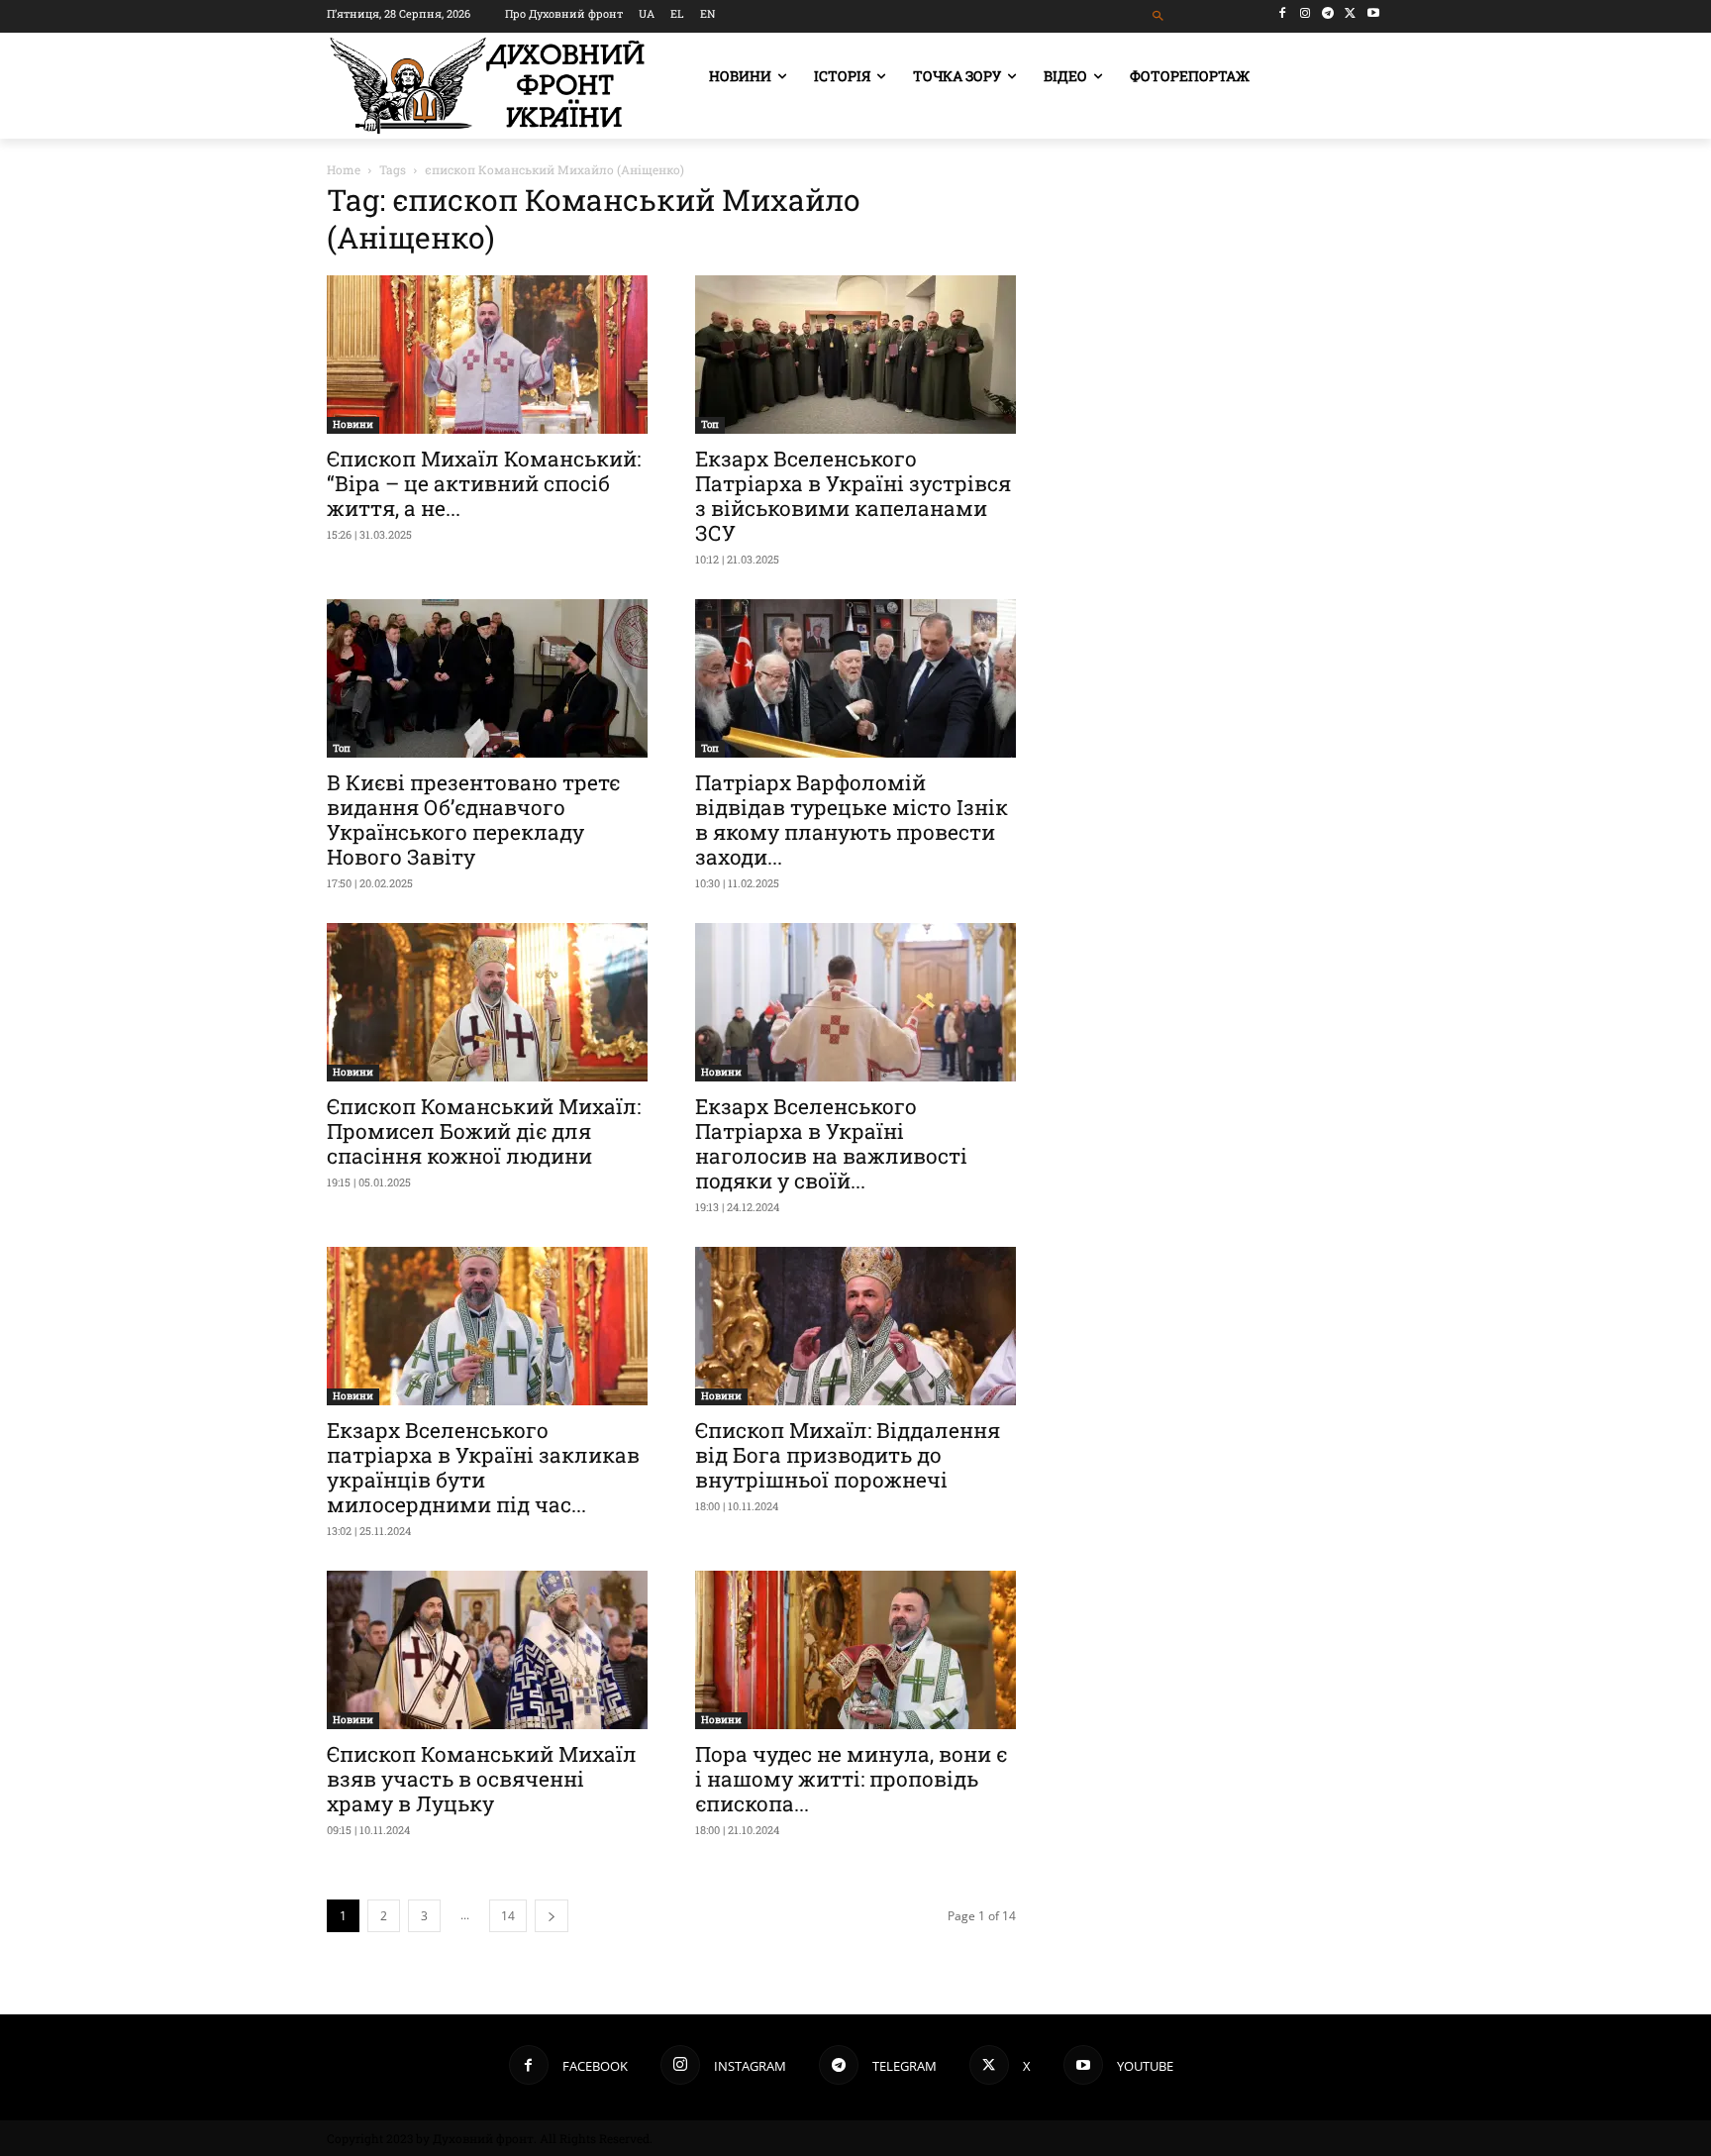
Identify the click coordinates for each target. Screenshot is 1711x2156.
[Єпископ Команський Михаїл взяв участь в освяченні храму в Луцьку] (487, 1650)
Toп (710, 424)
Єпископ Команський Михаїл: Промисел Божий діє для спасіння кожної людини (484, 1131)
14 (508, 1916)
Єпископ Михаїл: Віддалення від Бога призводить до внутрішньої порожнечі (848, 1455)
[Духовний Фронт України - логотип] (487, 86)
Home (344, 169)
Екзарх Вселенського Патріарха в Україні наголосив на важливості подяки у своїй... (831, 1143)
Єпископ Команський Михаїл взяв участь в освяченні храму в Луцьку (482, 1779)
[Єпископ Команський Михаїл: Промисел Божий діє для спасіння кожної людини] (487, 1002)
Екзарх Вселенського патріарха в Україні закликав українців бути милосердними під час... (483, 1467)
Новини (353, 424)
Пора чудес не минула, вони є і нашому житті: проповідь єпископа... (851, 1779)
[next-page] (552, 1916)
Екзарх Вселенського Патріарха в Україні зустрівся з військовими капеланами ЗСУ (853, 496)
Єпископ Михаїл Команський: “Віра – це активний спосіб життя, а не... (484, 483)
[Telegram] (1328, 13)
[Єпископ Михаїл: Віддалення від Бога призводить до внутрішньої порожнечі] (855, 1326)
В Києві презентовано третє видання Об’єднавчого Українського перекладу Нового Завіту (473, 820)
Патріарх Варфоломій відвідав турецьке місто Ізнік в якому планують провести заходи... (852, 820)
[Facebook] (1283, 13)
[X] (1350, 13)
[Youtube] (1373, 13)
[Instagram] (1306, 13)
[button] (1159, 16)
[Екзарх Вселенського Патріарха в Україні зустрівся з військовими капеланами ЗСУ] (855, 355)
